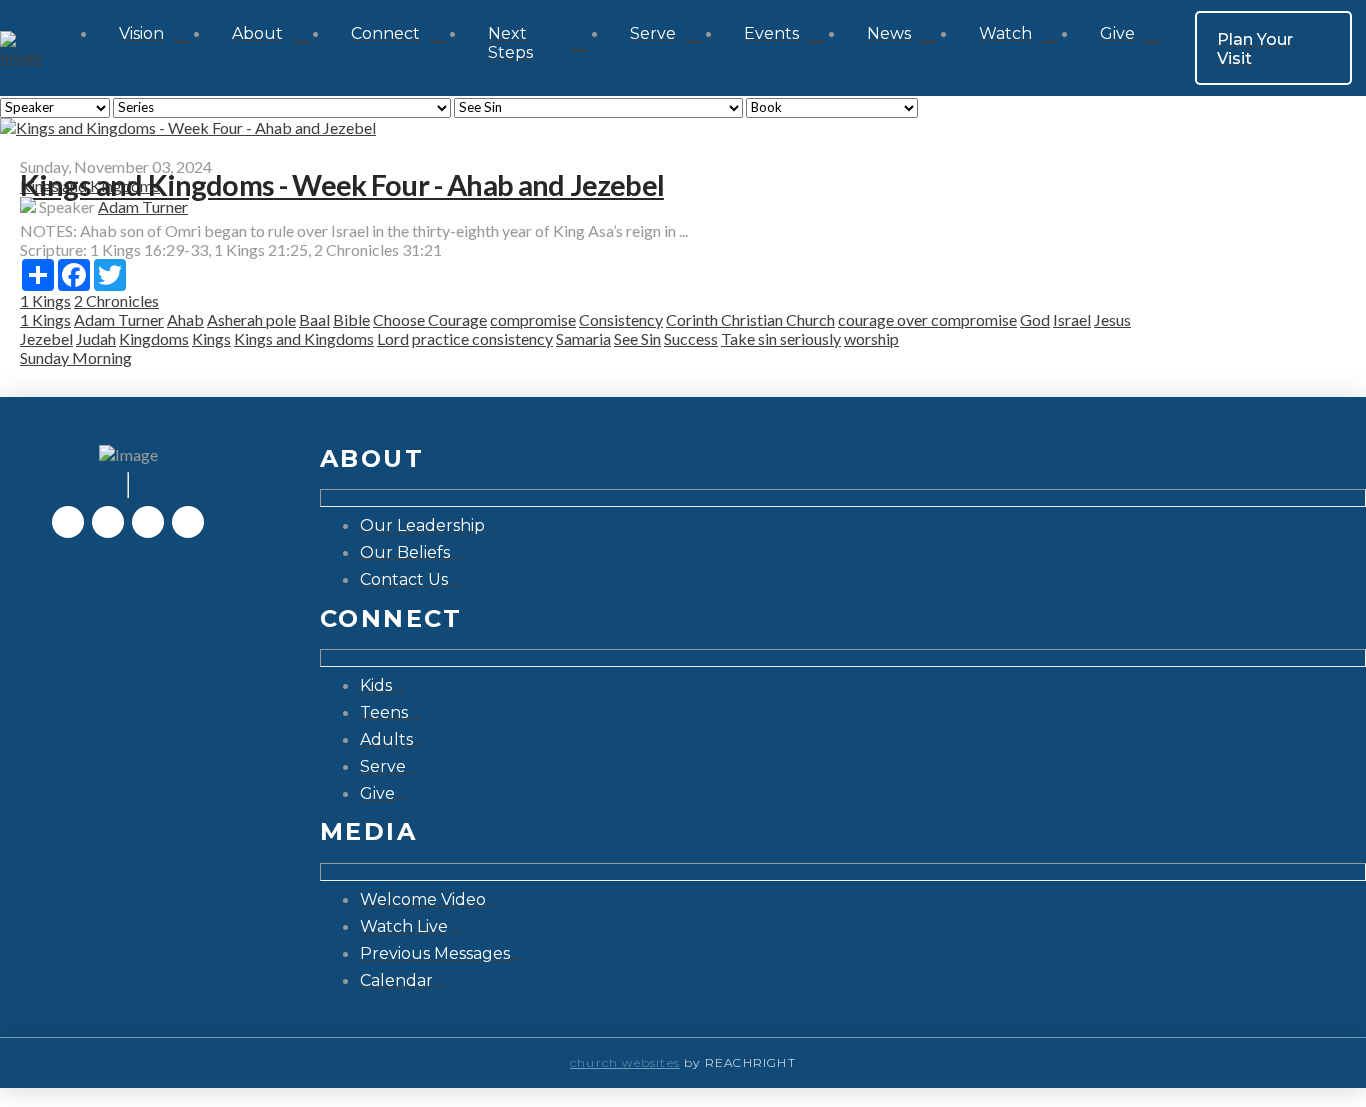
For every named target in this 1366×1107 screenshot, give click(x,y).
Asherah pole (251, 319)
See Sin (637, 338)
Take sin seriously (781, 338)
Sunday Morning (76, 357)
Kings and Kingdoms (304, 338)
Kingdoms (154, 338)
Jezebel (46, 338)
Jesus (1112, 319)
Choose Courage (430, 319)
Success (691, 338)
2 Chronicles (116, 300)
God (1035, 319)
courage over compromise (927, 319)
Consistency (621, 319)
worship (871, 338)
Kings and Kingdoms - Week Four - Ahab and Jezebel (342, 185)
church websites (625, 1062)
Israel (1072, 319)
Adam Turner (143, 206)
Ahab (185, 319)
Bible (351, 319)
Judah (96, 338)
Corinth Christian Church (750, 319)
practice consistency (482, 338)
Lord (393, 338)
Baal (314, 319)
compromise (533, 319)
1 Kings (45, 300)
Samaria (583, 338)
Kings (211, 338)
